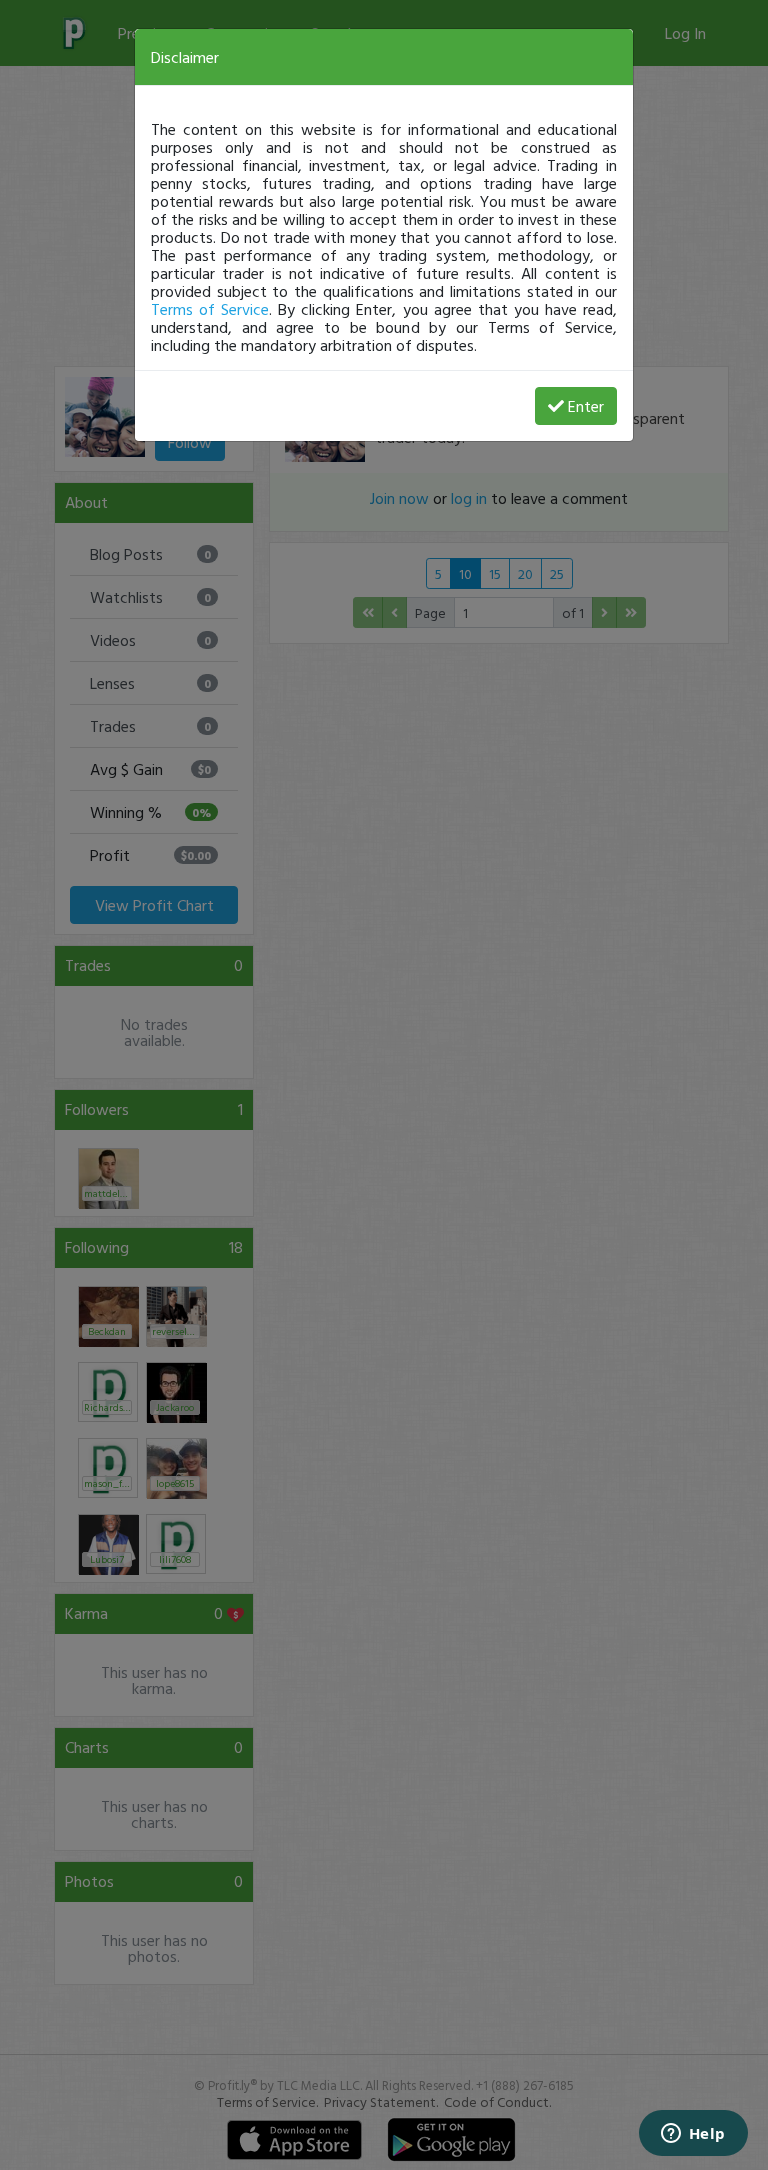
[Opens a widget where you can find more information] (693, 2135)
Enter (586, 406)
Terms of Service (210, 309)
